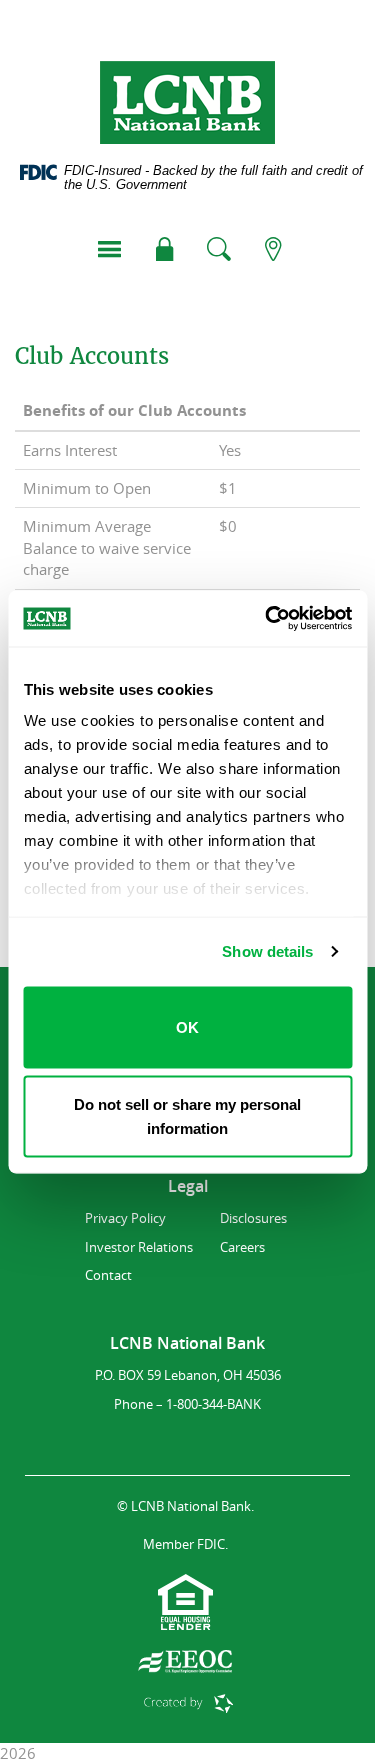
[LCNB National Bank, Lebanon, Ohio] (187, 102)
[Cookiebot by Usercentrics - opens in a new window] (267, 619)
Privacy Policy (125, 1218)
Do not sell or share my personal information (187, 1116)
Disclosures (253, 1218)
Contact (108, 1275)
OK (187, 1026)
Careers (242, 1247)
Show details (267, 951)
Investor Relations (139, 1247)
